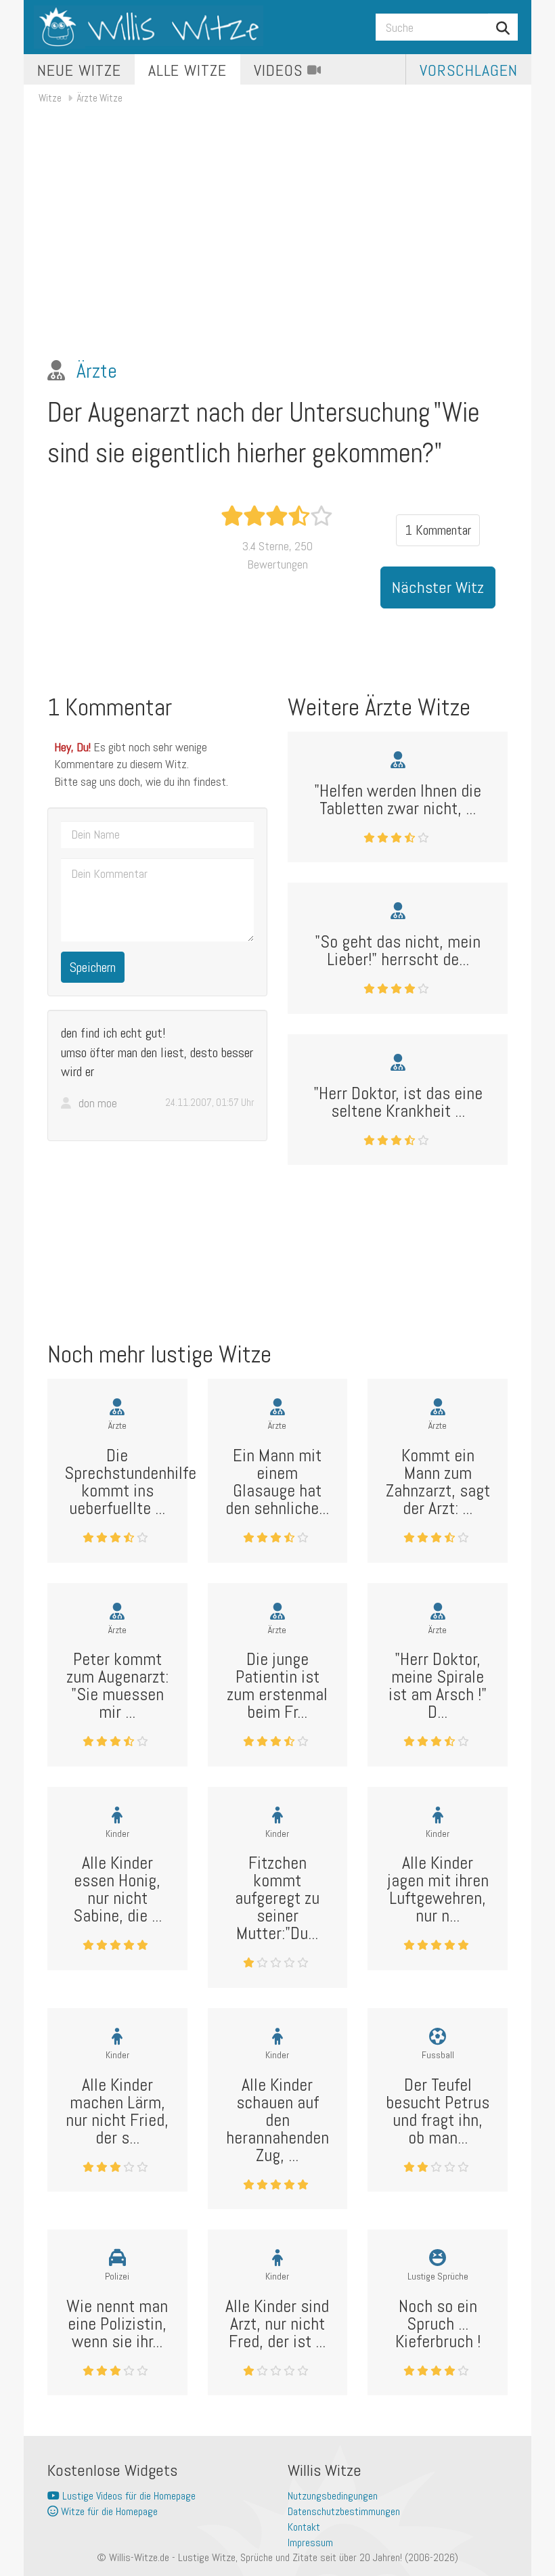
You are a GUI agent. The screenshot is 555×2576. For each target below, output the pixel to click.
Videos (281, 70)
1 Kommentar (438, 530)
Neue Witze (79, 70)
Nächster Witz (438, 587)
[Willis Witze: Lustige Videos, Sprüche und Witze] (149, 27)
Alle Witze (188, 70)
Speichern (93, 967)
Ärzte (97, 371)
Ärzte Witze (100, 98)
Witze (50, 98)
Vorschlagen (469, 70)
